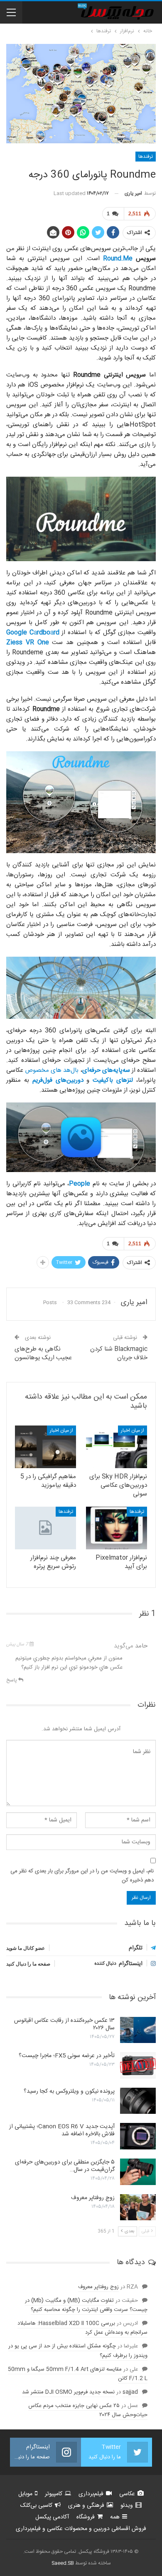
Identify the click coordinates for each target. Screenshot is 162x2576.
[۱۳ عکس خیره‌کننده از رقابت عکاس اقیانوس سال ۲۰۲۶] (138, 2030)
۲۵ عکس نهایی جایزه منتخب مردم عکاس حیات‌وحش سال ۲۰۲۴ (88, 2410)
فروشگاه (86, 2517)
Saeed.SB (63, 2563)
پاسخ (12, 1680)
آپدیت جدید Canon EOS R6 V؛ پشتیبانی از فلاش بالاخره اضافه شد (62, 2130)
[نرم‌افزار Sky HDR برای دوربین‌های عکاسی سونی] (117, 1447)
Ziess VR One (28, 643)
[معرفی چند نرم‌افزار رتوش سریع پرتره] (45, 1528)
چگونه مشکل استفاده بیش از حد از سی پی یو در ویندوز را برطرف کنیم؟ (78, 2351)
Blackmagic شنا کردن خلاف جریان (119, 1353)
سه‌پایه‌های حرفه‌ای (106, 1070)
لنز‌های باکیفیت (113, 1080)
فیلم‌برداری (91, 2494)
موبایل (25, 2494)
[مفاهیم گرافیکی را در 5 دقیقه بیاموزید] (45, 1447)
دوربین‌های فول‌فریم (58, 1080)
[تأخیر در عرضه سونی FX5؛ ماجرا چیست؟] (138, 2065)
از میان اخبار (133, 1430)
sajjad (130, 2392)
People (80, 1184)
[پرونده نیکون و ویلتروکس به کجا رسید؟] (138, 2101)
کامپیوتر (54, 2494)
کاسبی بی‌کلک (36, 2506)
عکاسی (127, 2494)
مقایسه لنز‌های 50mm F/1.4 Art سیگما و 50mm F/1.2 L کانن (78, 2374)
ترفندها (146, 157)
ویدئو (127, 2506)
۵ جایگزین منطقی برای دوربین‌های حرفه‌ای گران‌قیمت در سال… (65, 2166)
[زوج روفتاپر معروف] (138, 2207)
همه (115, 2517)
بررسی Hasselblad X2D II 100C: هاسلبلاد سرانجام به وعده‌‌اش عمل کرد (82, 2328)
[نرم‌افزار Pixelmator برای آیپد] (117, 1528)
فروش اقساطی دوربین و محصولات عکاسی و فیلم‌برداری (81, 2529)
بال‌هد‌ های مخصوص (52, 1070)
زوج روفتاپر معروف (93, 2198)
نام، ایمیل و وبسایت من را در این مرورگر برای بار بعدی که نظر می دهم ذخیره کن (82, 1876)
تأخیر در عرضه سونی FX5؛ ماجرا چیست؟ (67, 2056)
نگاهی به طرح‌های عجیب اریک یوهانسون (43, 1353)
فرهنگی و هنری (86, 2506)
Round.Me (118, 259)
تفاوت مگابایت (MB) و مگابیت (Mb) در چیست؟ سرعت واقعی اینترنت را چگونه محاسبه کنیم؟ (86, 2305)
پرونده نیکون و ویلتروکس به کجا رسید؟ (69, 2091)
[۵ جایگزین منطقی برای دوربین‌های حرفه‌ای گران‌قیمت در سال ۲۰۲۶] (138, 2172)
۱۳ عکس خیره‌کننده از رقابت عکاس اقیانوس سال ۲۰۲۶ (64, 2024)
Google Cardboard (33, 633)
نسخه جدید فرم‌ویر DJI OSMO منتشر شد (68, 2392)
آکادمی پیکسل (52, 2517)
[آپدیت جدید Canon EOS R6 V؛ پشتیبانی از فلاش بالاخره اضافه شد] (138, 2136)
